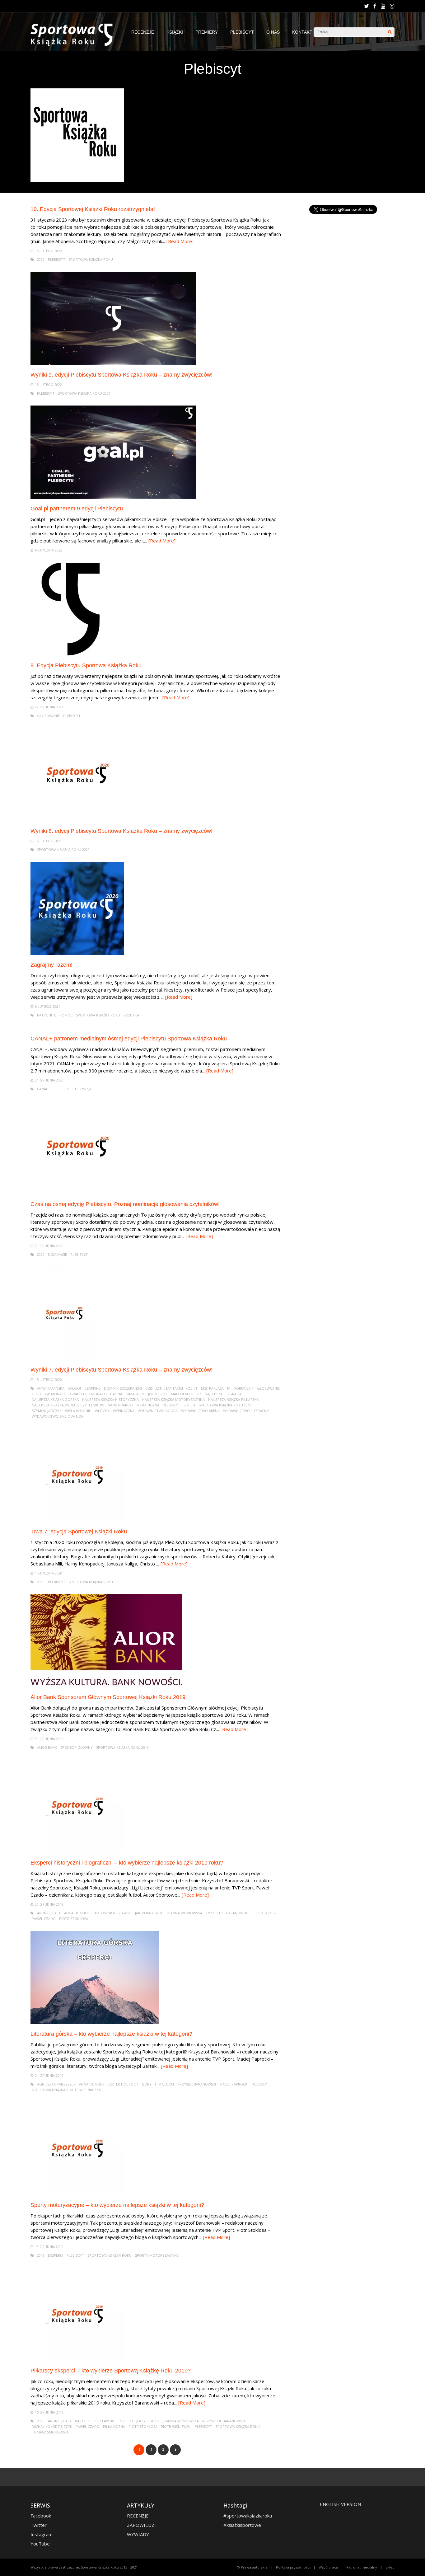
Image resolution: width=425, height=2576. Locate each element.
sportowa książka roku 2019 (225, 1405)
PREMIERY (207, 32)
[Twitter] (367, 6)
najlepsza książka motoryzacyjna (173, 1399)
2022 (41, 259)
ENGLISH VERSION (340, 2504)
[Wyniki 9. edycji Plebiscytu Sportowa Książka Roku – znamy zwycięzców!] (113, 363)
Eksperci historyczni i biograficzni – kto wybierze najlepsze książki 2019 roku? (127, 1863)
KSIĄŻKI (175, 32)
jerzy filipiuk (148, 2421)
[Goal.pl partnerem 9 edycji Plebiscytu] (113, 497)
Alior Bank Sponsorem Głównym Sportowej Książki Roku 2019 (108, 1697)
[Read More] (180, 241)
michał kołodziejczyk (52, 2426)
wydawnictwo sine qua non (58, 1416)
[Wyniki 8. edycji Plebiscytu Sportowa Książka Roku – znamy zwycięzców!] (77, 820)
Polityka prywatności (293, 2567)
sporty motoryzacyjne (157, 2255)
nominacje (57, 1254)
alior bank (47, 1747)
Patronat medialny (362, 2567)
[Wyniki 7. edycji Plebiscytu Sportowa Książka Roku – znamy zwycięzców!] (64, 1358)
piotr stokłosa (74, 1919)
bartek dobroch (123, 2084)
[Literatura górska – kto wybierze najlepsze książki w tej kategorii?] (95, 2022)
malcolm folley (186, 1394)
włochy (102, 1411)
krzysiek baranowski (197, 2084)
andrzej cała (49, 1913)
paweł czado (44, 1919)
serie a (189, 1405)
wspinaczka (124, 1411)
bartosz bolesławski (112, 1913)
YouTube (40, 2544)
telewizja (83, 1089)
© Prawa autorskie (252, 2567)
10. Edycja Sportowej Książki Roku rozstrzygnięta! (93, 209)
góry (37, 1394)
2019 (41, 1582)
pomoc (66, 1015)
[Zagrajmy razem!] (77, 953)
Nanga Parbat (121, 1405)
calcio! (74, 1388)
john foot (158, 1394)
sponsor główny (77, 1747)
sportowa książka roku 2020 (63, 849)
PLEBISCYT (242, 32)
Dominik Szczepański (123, 1388)
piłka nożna (148, 1405)
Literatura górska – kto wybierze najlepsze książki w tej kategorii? (111, 2034)
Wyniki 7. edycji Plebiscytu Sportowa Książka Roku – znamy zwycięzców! (121, 1370)
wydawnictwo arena (200, 1411)
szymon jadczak (47, 1411)
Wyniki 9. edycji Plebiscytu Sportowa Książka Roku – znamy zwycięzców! (121, 375)
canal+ (44, 1089)
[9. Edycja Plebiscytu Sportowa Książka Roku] (77, 654)
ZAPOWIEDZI (141, 2525)
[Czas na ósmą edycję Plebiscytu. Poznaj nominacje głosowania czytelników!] (77, 1193)
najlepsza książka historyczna (110, 1399)
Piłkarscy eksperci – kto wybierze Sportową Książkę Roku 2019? (111, 2371)
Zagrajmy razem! (51, 965)
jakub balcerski (149, 1913)
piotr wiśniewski (176, 2426)
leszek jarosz (264, 1913)
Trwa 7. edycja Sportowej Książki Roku (79, 1532)
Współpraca (328, 2567)
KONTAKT (302, 32)
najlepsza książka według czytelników (68, 1405)
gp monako (56, 1394)
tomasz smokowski (50, 2432)
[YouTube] (383, 6)
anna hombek (77, 1913)
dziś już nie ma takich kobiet (171, 1388)
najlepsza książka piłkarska (234, 1399)
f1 (229, 1388)
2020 (41, 1254)
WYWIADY (138, 2534)
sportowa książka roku (91, 259)
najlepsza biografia (223, 1394)
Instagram (42, 2534)
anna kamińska (51, 1388)
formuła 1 (244, 1388)
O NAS (273, 32)
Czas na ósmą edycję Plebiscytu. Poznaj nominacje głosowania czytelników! (125, 1204)
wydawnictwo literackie (246, 1411)
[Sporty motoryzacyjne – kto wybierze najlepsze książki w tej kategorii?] (77, 2194)
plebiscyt (57, 259)
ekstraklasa (212, 1388)
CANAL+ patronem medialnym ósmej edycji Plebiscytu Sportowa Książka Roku (129, 1039)
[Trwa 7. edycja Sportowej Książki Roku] (77, 1520)
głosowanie (48, 716)
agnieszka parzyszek (56, 2084)
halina (116, 1394)
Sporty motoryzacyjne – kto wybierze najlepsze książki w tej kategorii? (117, 2205)
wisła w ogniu (78, 1411)
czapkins (92, 1388)
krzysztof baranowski (227, 1913)
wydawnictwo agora (158, 1411)
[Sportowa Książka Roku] (75, 45)
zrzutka (131, 1015)
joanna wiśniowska (184, 1913)
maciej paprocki (234, 2084)
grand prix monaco (88, 1394)
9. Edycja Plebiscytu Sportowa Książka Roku (86, 665)
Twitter (39, 2525)
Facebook (41, 2516)
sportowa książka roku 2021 (84, 393)
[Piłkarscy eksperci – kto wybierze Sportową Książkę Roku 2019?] (77, 2359)
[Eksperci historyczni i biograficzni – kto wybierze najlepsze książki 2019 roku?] (77, 1851)
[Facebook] (375, 6)
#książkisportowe (242, 2525)
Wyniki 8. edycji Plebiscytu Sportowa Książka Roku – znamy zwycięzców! (121, 831)
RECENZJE (143, 32)
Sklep (390, 2567)
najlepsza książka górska (55, 1399)
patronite (47, 1015)
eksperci (56, 2255)
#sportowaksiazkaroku (248, 2516)
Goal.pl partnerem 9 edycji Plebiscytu (77, 509)
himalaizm (135, 1394)
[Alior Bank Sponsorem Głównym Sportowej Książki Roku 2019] (106, 1686)
